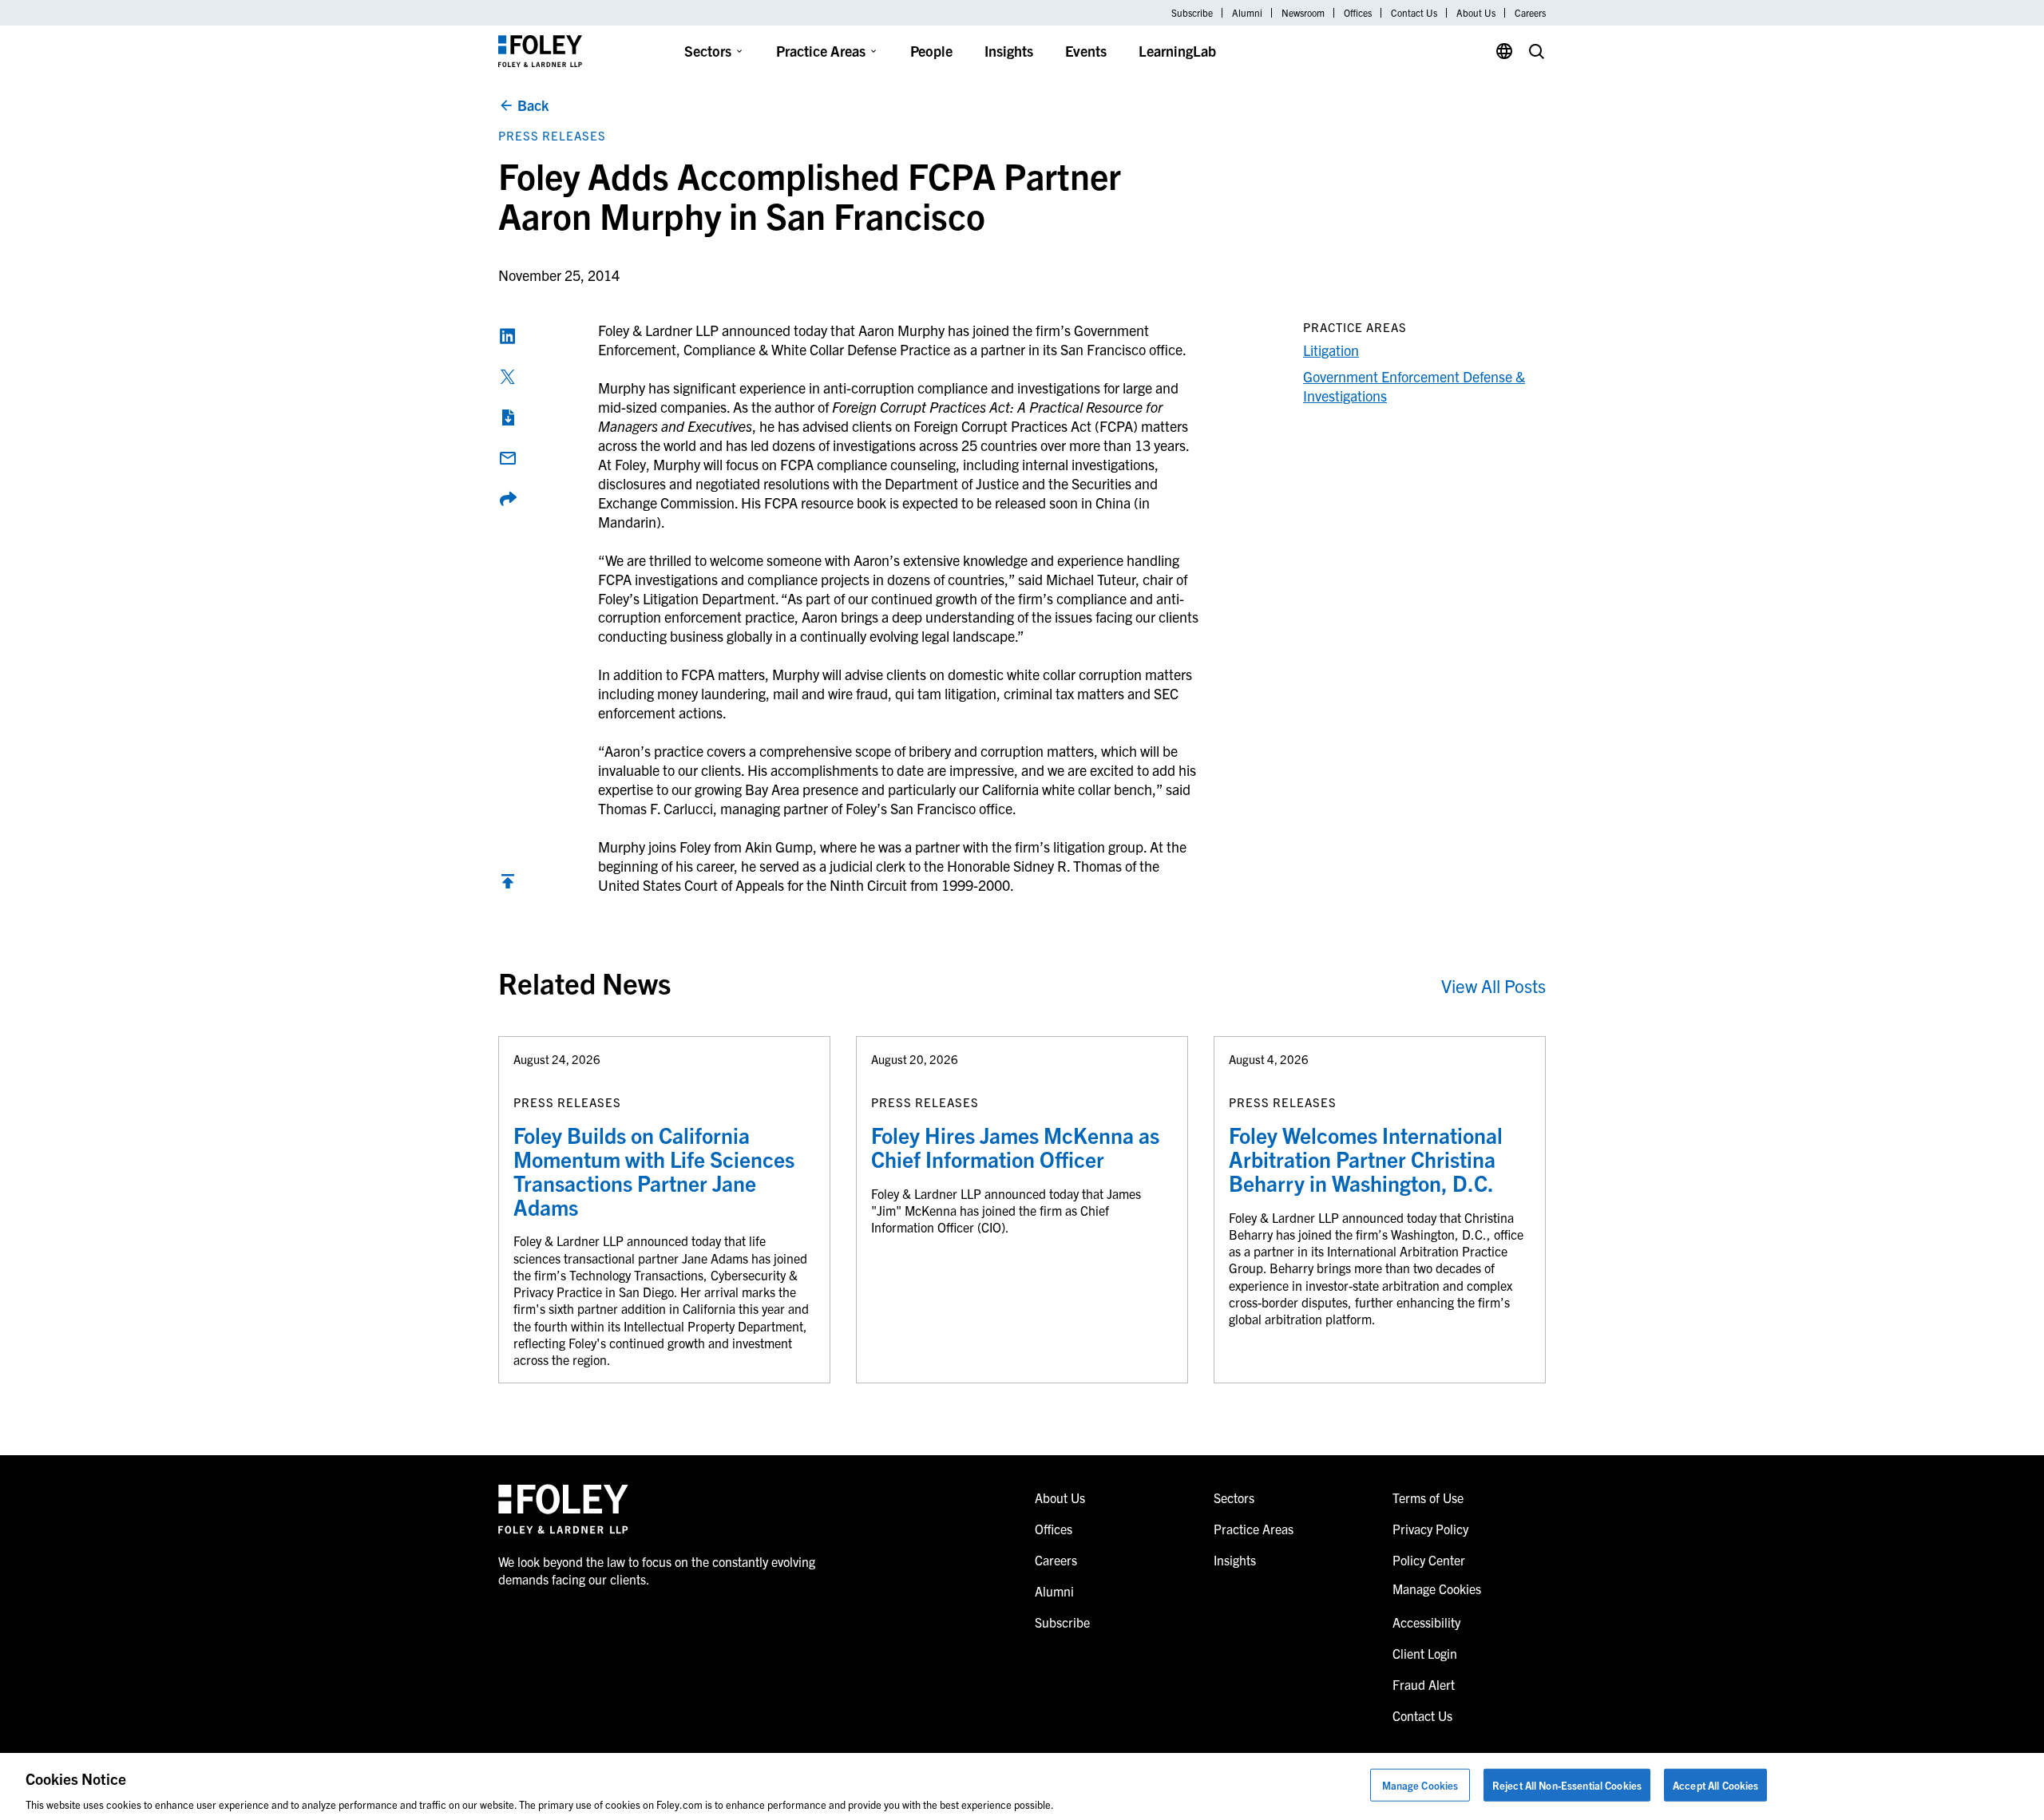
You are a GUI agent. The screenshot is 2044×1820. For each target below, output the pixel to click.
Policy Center (1429, 1560)
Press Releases (552, 135)
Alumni (1247, 13)
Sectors (708, 51)
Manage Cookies (1420, 1784)
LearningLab (1177, 51)
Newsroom (1303, 13)
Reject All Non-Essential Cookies (1567, 1784)
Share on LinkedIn (508, 336)
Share (508, 499)
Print (508, 417)
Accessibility (1426, 1622)
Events (1086, 51)
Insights (1009, 51)
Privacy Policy (1430, 1529)
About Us (1476, 13)
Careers (1530, 13)
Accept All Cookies (1715, 1784)
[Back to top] (508, 885)
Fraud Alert (1424, 1684)
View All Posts (1493, 985)
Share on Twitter (508, 377)
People (931, 51)
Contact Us (1414, 13)
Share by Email (508, 458)
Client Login (1425, 1653)
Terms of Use (1428, 1498)
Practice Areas (821, 51)
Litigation (1331, 350)
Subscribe (1192, 13)
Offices (1358, 13)
